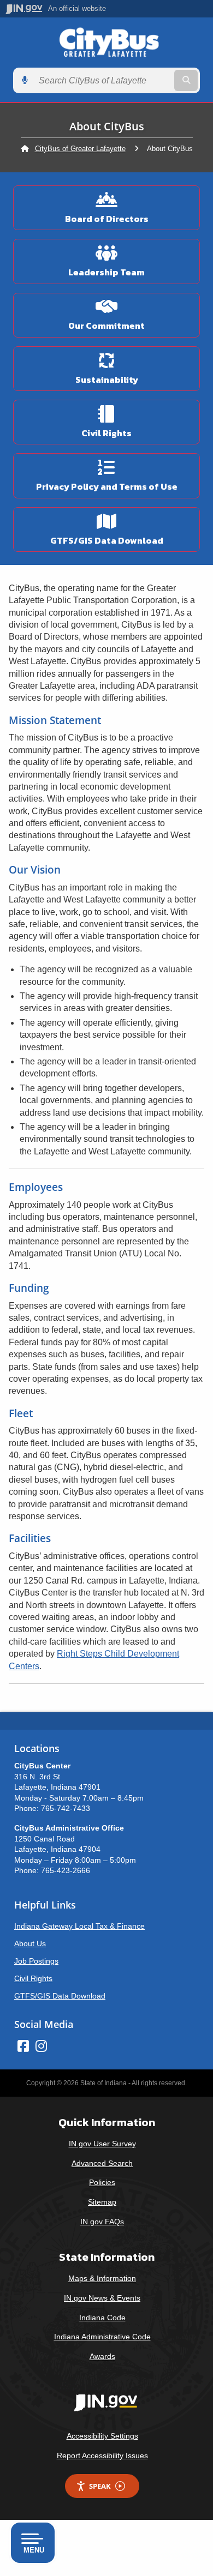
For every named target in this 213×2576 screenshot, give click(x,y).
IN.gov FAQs (102, 2222)
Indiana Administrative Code (102, 2337)
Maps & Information (102, 2278)
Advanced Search (102, 2163)
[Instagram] (41, 2046)
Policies (102, 2182)
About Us (30, 1943)
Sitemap (102, 2202)
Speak (100, 2486)
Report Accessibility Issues (102, 2455)
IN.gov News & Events (102, 2298)
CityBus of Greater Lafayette (80, 149)
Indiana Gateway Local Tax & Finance (79, 1926)
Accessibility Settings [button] (102, 2436)
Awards (102, 2356)
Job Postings (36, 1961)
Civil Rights (33, 1978)
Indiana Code (102, 2318)
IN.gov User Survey (102, 2144)
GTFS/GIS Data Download (60, 1996)
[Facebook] (23, 2046)
